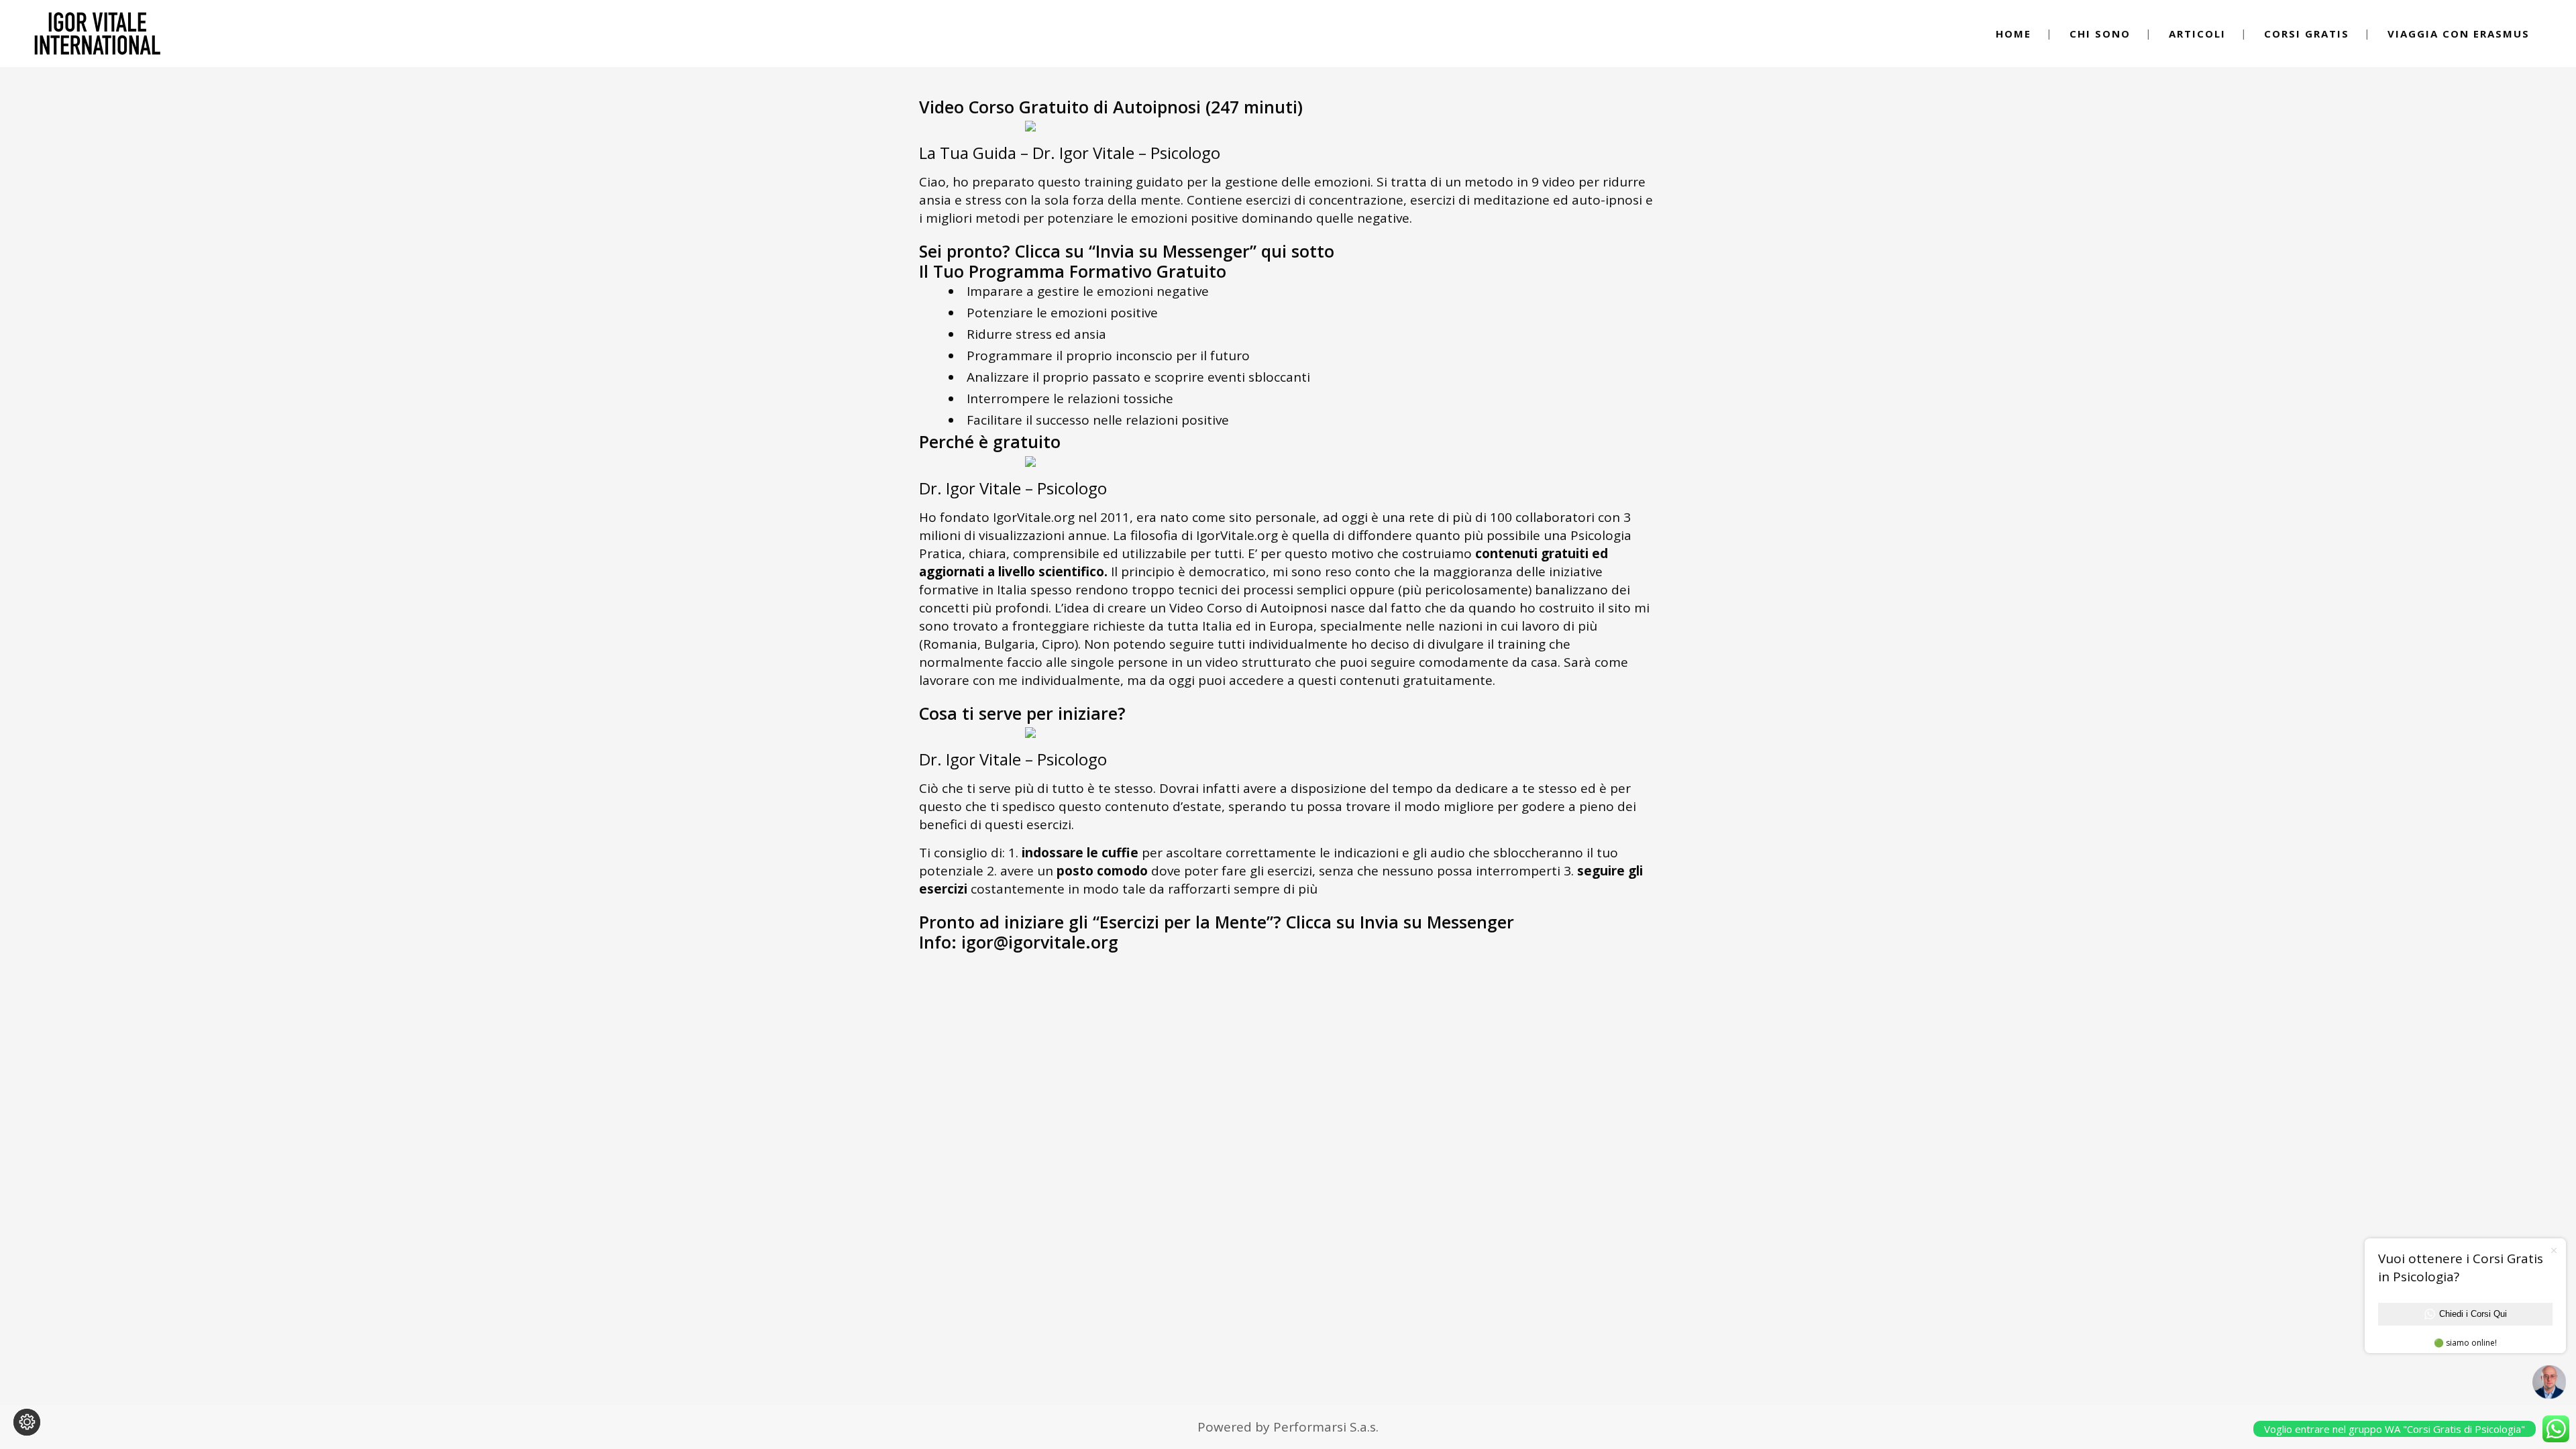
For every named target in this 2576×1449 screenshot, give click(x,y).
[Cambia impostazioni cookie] (27, 1422)
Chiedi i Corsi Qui (2473, 1314)
